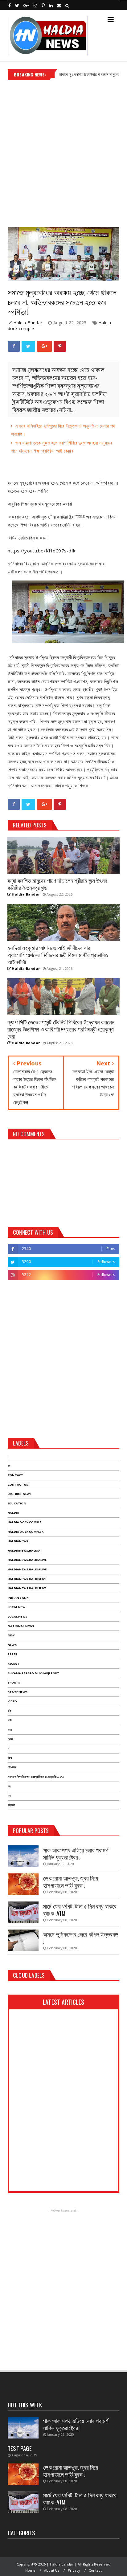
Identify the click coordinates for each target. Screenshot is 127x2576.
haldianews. (18, 1541)
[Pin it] (60, 346)
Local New (16, 1607)
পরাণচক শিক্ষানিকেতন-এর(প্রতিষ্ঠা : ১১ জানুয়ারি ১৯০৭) (36, 1777)
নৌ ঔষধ (12, 1767)
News (12, 1645)
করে (10, 1730)
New (11, 1635)
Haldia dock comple (25, 1522)
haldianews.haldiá (24, 1551)
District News (20, 1494)
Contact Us (18, 1485)
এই (9, 1711)
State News (18, 1692)
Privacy (74, 2570)
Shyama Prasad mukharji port (33, 1673)
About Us (52, 2570)
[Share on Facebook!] (14, 346)
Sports (14, 1682)
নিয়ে (10, 1758)
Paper (12, 1654)
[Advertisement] (63, 151)
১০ (9, 1465)
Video (12, 1701)
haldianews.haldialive (27, 1560)
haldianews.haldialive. (28, 1569)
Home (31, 2570)
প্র (9, 1786)
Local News (17, 1616)
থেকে (10, 1739)
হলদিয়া (11, 1805)
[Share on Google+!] (44, 346)
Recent (14, 1664)
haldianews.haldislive (27, 1579)
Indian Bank (18, 1598)
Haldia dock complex (26, 1532)
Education (17, 1503)
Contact (15, 1475)
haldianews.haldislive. (27, 1588)
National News (21, 1626)
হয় (9, 1796)
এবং (10, 1720)
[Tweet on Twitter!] (28, 346)
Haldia (13, 1513)
